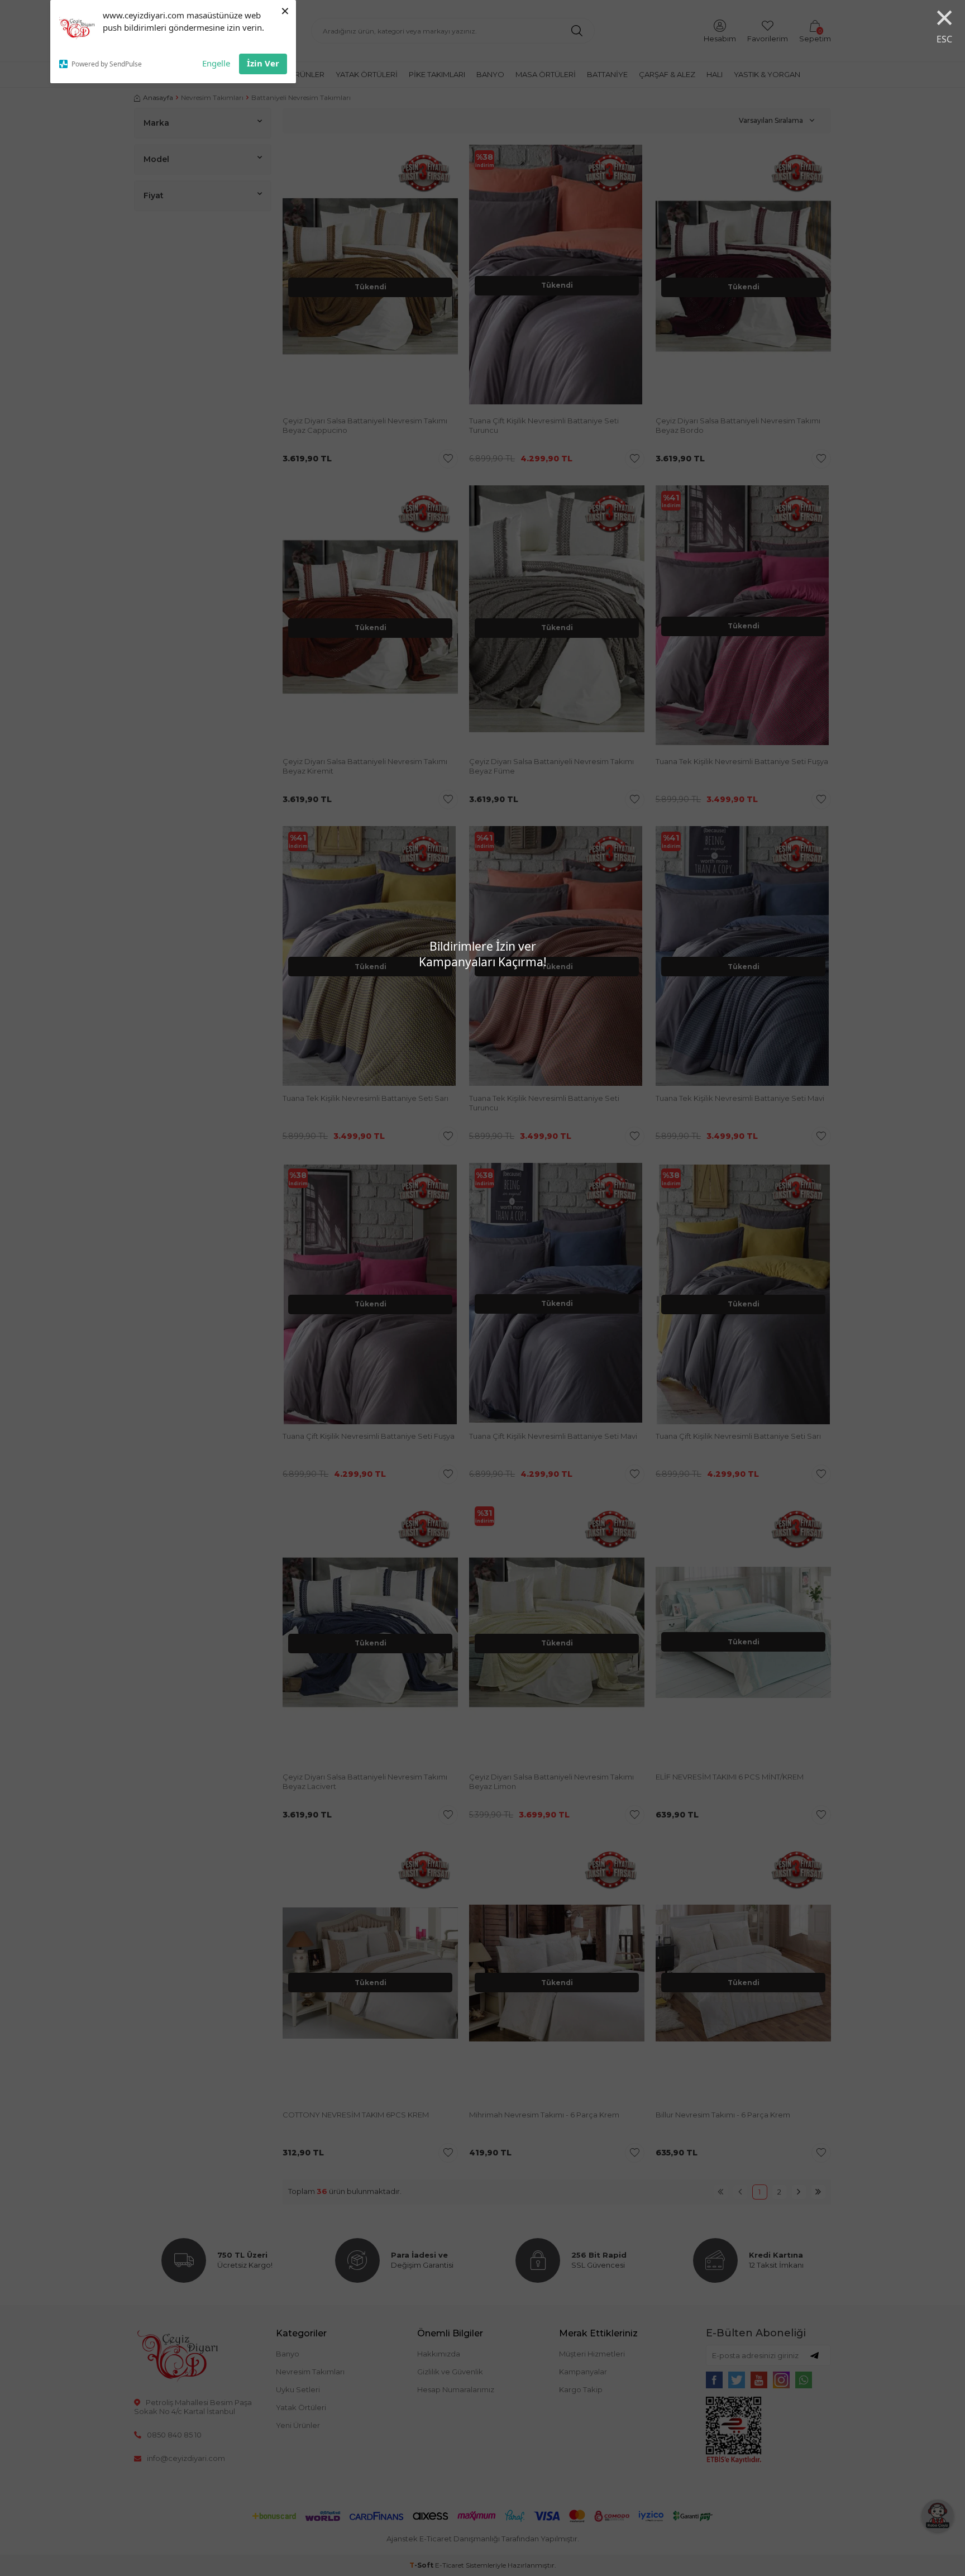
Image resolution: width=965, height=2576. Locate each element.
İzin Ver (263, 63)
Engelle (216, 63)
